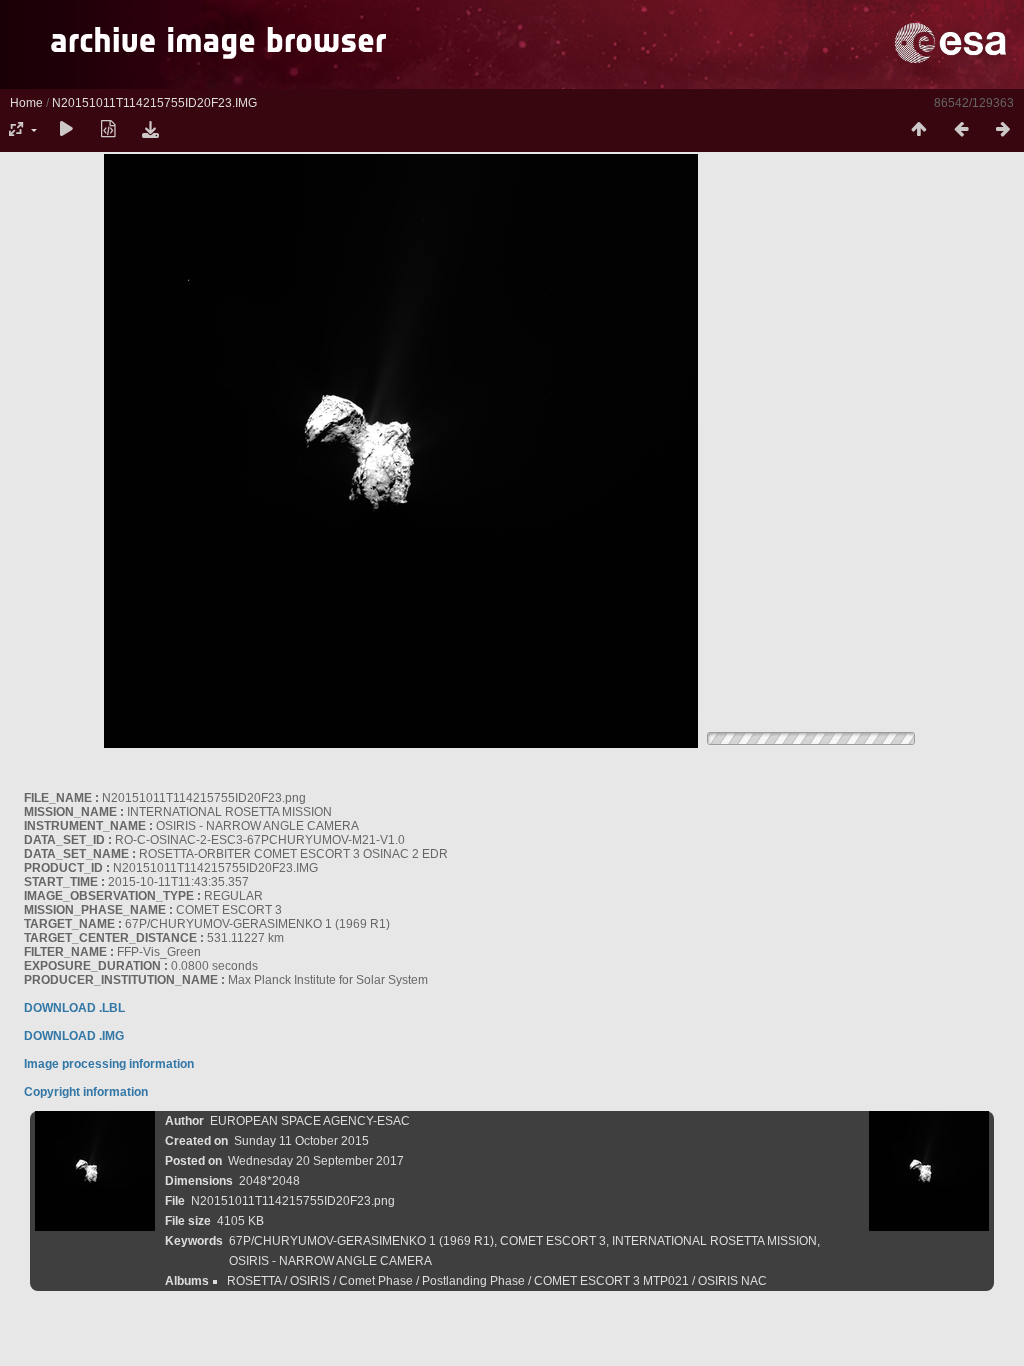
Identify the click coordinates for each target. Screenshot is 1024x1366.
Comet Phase (376, 1281)
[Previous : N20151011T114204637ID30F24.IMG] (961, 130)
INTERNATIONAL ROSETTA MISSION (714, 1241)
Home (26, 103)
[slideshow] (66, 130)
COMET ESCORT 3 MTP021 (611, 1281)
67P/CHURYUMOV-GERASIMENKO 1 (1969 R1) (361, 1241)
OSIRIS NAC (732, 1281)
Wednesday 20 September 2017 (316, 1161)
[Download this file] (150, 130)
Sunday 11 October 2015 (301, 1141)
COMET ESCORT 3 (553, 1241)
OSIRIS (310, 1281)
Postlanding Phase (473, 1281)
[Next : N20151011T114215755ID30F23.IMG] (1003, 130)
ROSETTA (254, 1281)
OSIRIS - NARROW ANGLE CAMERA (330, 1261)
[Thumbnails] (919, 130)
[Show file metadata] (108, 130)
